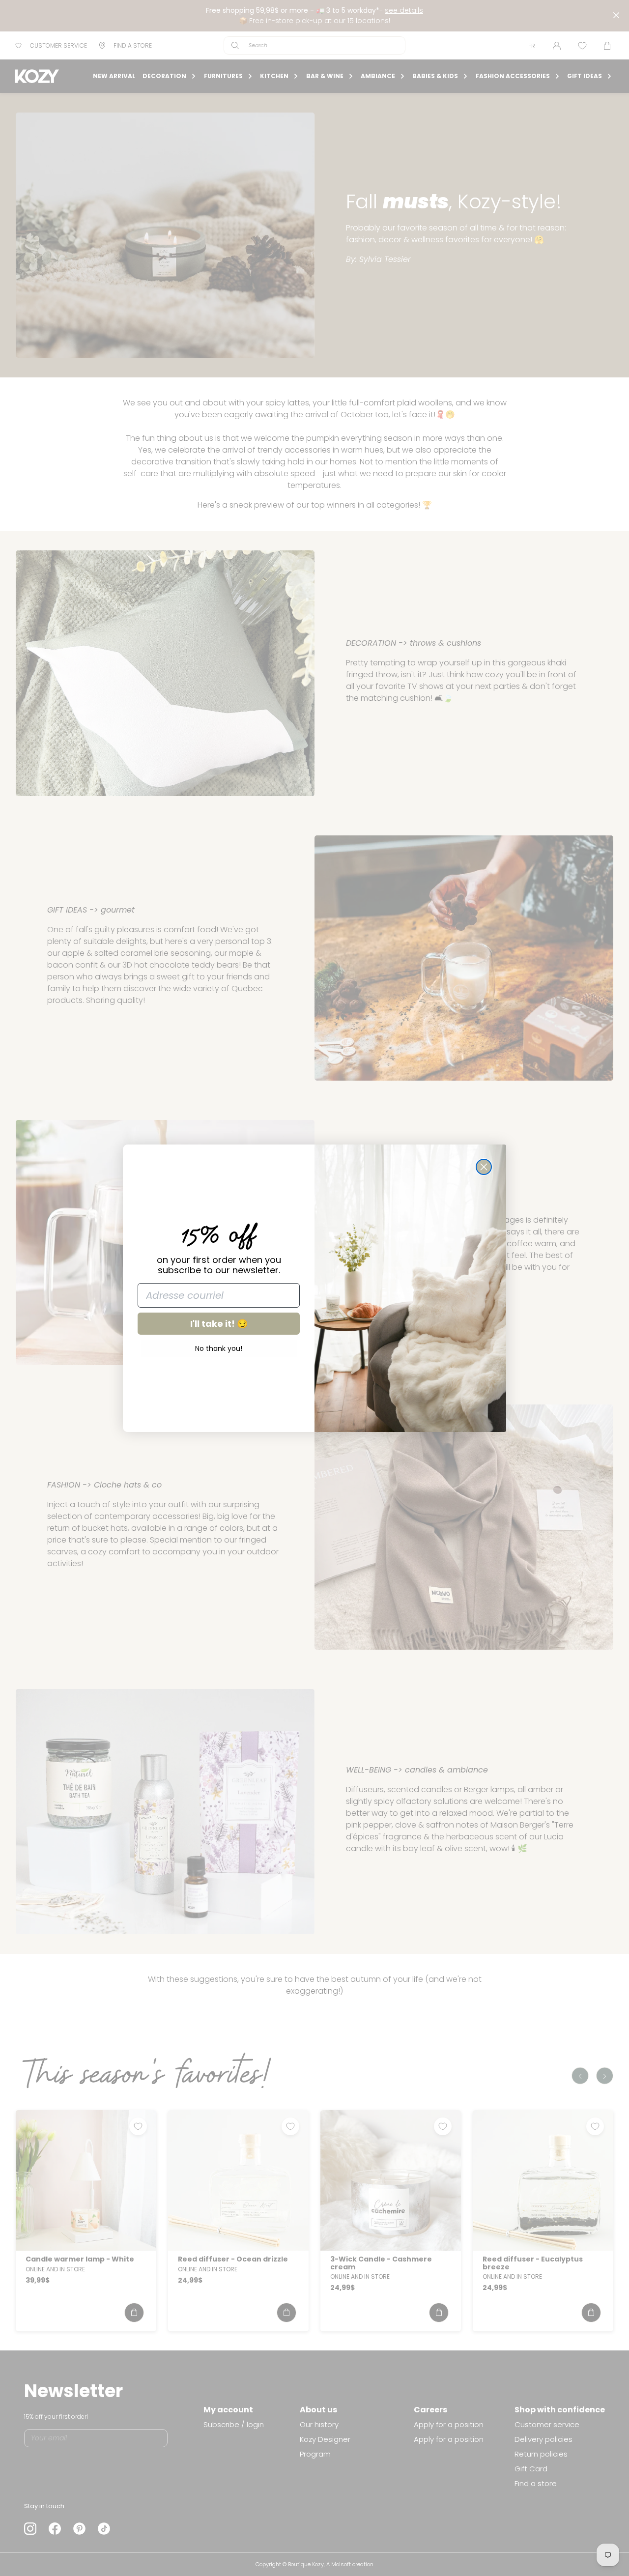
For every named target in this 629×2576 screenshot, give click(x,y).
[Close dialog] (484, 1167)
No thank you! (219, 1348)
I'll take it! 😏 (219, 1324)
